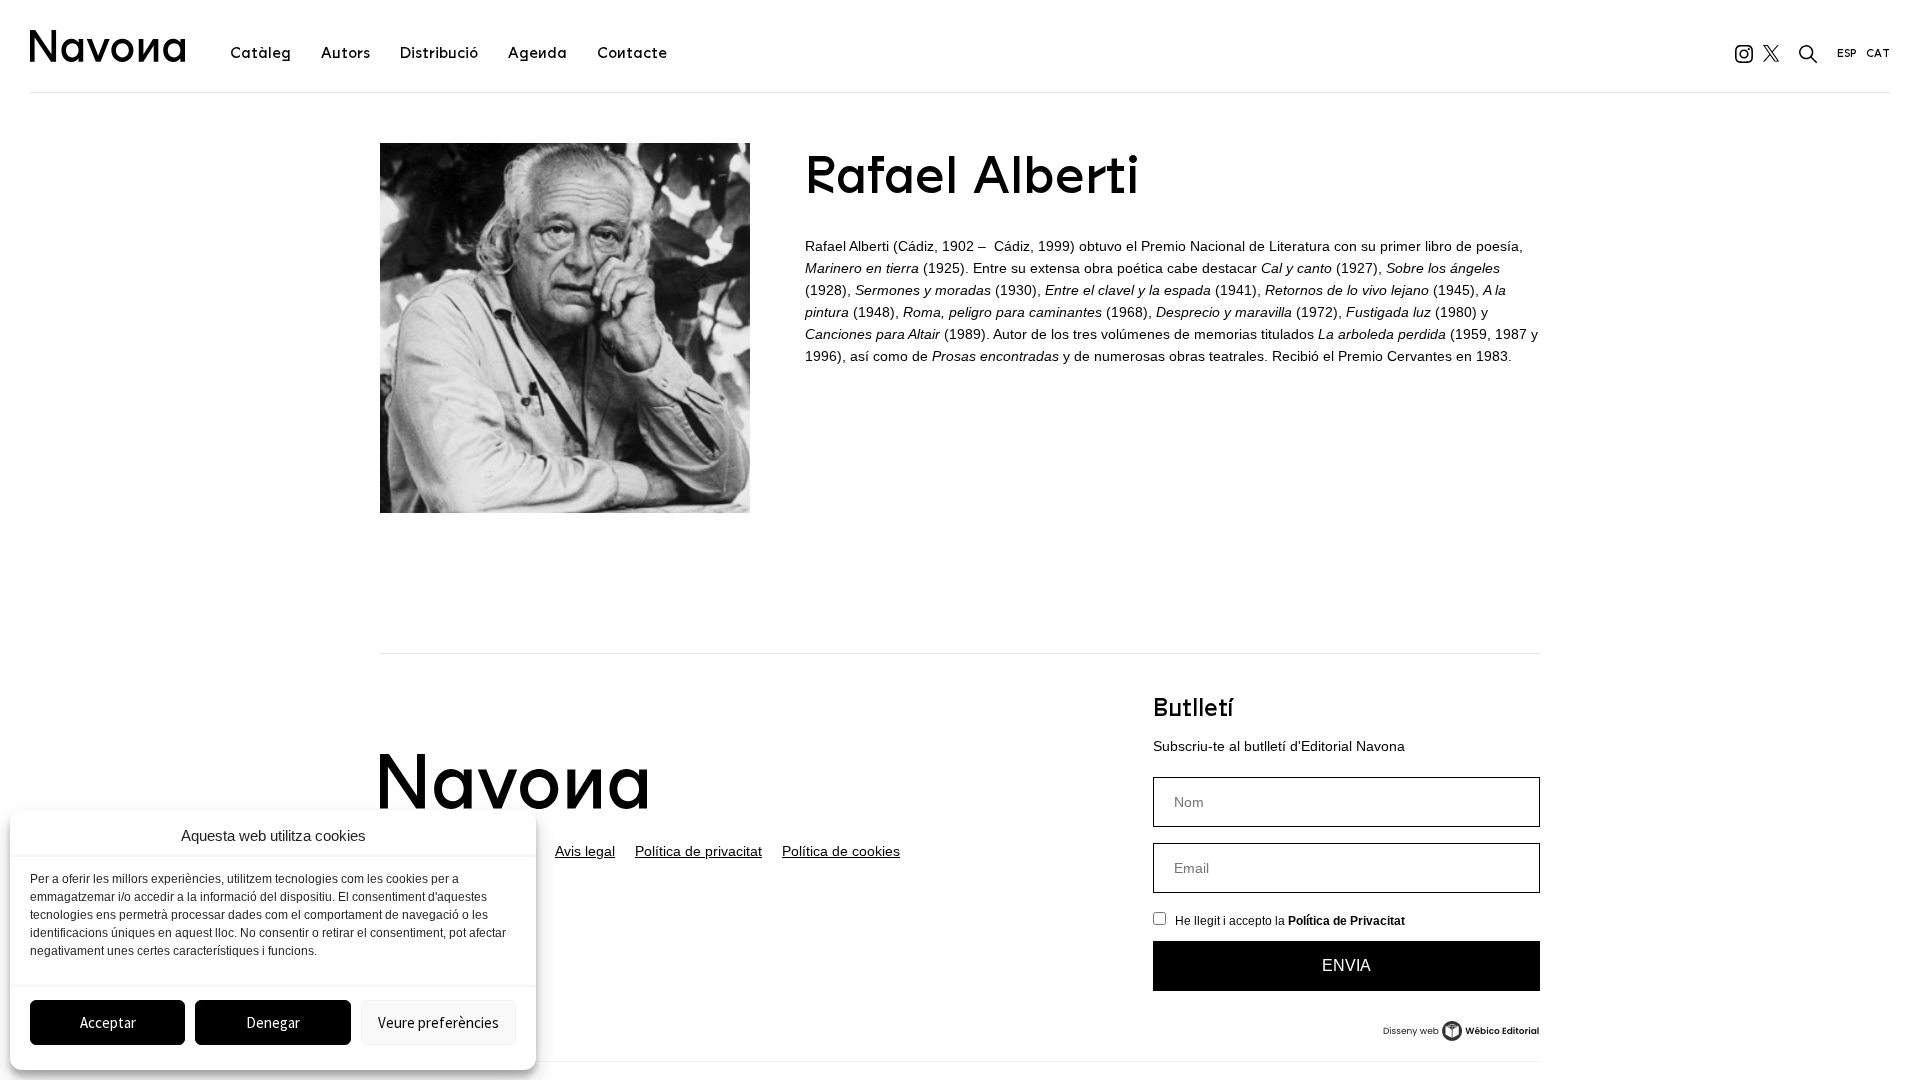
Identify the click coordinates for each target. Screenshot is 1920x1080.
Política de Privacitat (1346, 921)
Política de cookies (841, 851)
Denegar (273, 1022)
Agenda (537, 53)
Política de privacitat (698, 851)
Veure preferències (438, 1022)
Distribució (439, 53)
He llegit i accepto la (1290, 921)
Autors (345, 53)
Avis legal (585, 851)
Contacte (632, 53)
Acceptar (108, 1022)
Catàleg (260, 53)
